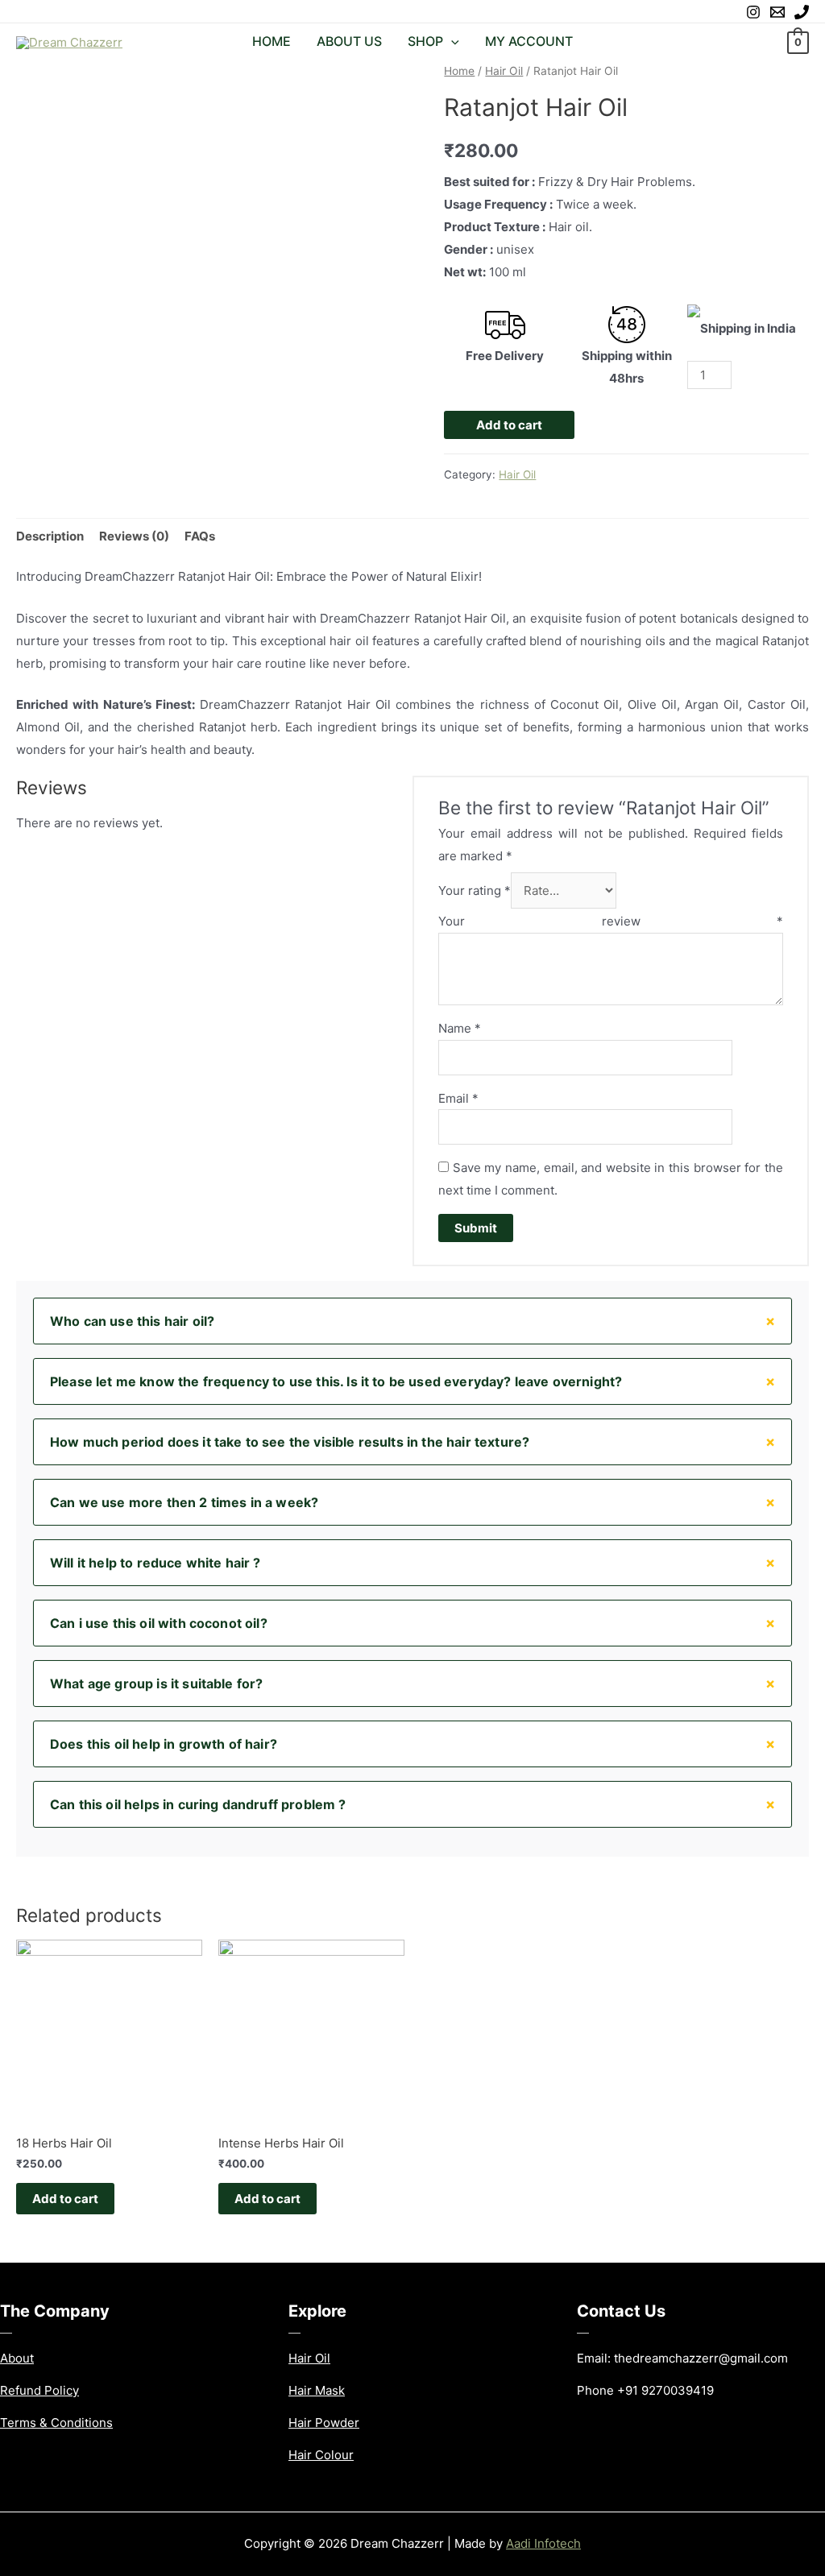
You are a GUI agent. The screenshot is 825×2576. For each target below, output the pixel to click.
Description (50, 536)
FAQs (200, 536)
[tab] (50, 536)
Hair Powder (324, 2423)
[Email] (777, 12)
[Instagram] (753, 12)
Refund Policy (39, 2390)
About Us (349, 41)
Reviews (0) (134, 536)
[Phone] (802, 12)
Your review (611, 921)
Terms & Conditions (56, 2423)
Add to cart (509, 425)
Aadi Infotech (543, 2543)
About (17, 2358)
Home (272, 41)
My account (529, 41)
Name (460, 1028)
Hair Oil (504, 71)
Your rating (475, 890)
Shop (425, 41)
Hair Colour (321, 2455)
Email (458, 1098)
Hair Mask (317, 2390)
